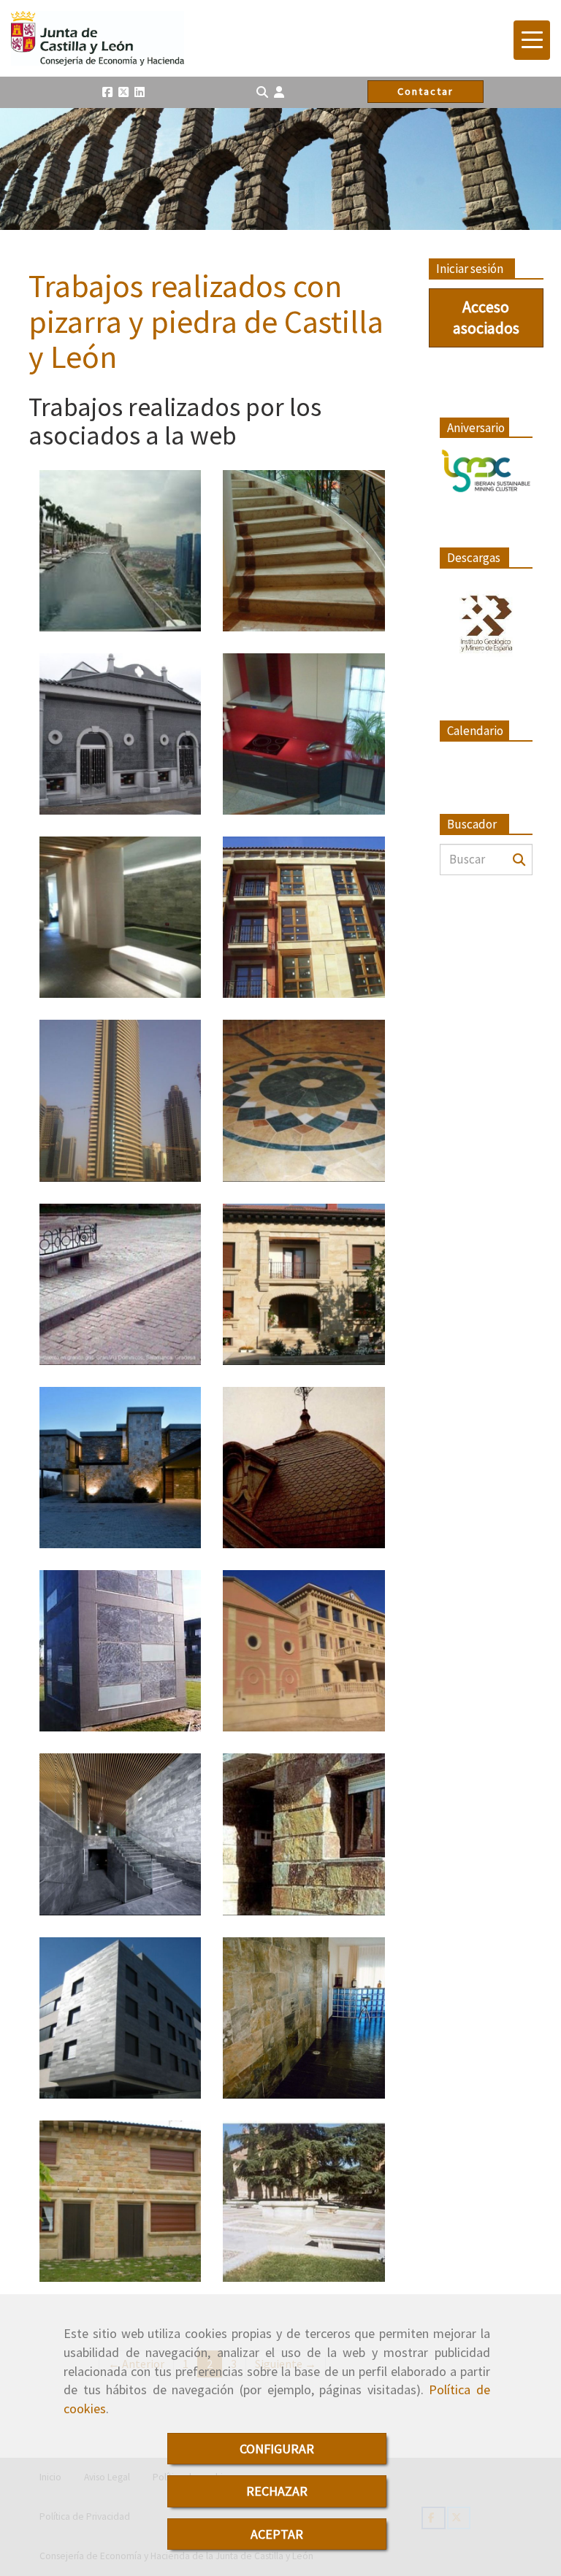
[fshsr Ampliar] (120, 2201)
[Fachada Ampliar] (304, 1834)
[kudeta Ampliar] (120, 551)
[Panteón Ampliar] (120, 734)
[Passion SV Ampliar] (304, 734)
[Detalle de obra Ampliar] (120, 1651)
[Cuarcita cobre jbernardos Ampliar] (120, 1468)
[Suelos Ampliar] (304, 1100)
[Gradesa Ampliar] (120, 1284)
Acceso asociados (486, 317)
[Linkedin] (140, 92)
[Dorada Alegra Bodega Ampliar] (304, 1651)
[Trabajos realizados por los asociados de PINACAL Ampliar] (304, 551)
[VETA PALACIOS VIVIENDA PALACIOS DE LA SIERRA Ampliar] (304, 1284)
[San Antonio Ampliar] (304, 917)
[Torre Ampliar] (120, 1100)
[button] (279, 92)
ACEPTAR (277, 2534)
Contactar (425, 91)
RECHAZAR (277, 2491)
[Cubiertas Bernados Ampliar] (304, 1468)
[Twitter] (123, 92)
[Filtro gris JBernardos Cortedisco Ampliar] (120, 2018)
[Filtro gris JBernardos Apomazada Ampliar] (120, 1834)
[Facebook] (107, 92)
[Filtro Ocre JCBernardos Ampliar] (304, 2018)
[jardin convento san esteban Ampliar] (304, 2201)
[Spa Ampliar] (120, 917)
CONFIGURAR (277, 2449)
